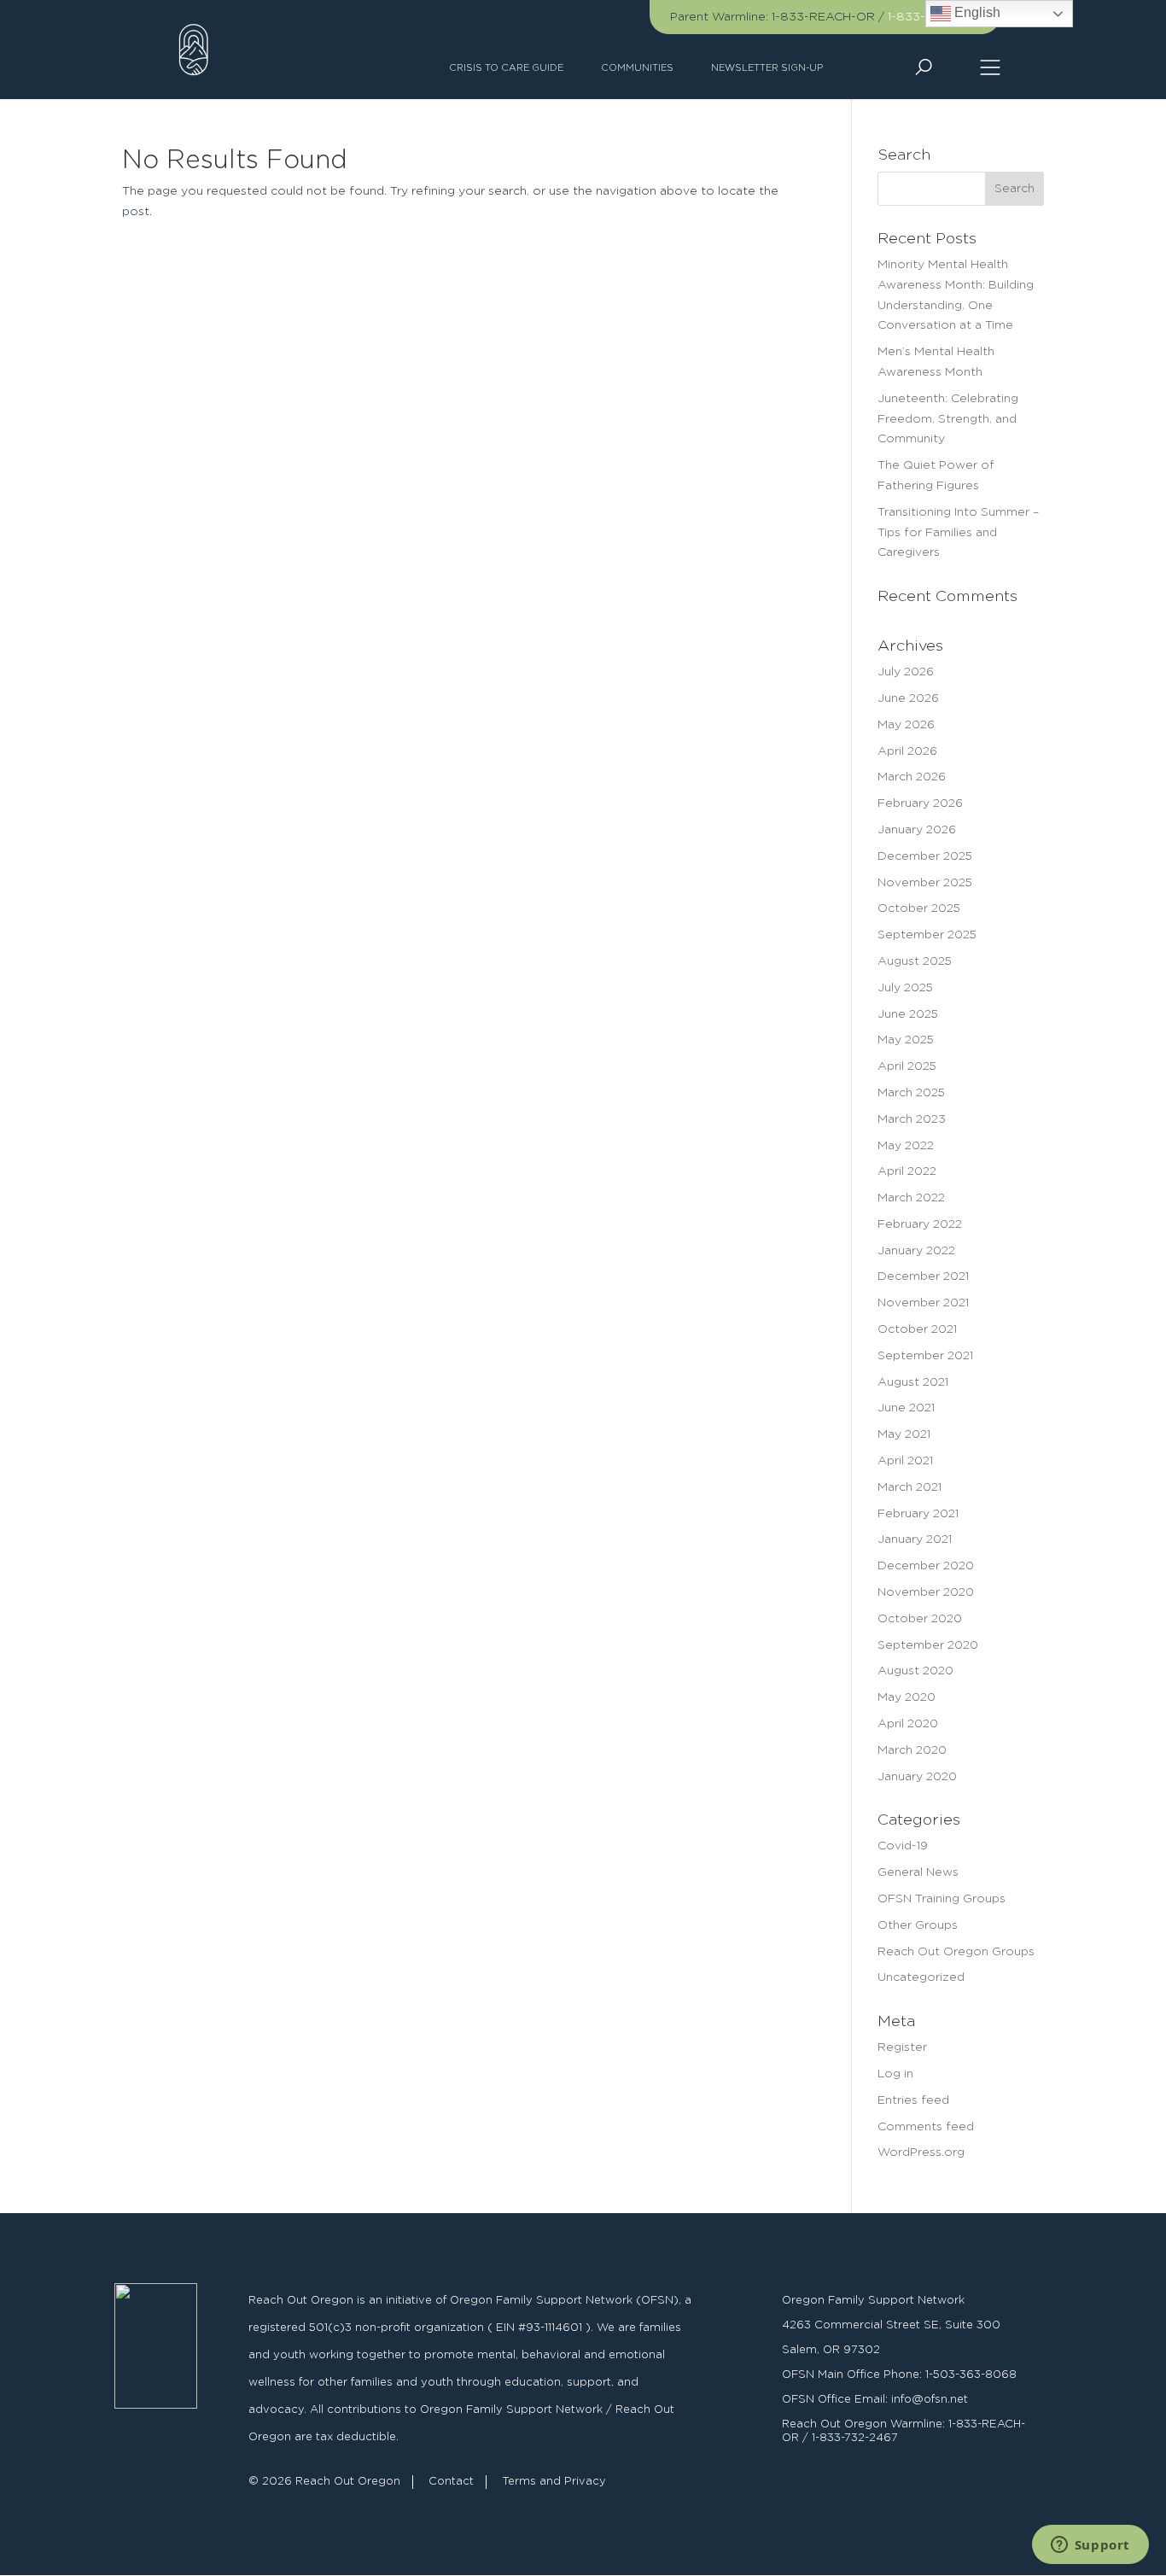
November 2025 (925, 883)
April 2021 (905, 1461)
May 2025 (906, 1040)
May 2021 (904, 1434)
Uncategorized (921, 1977)
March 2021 (909, 1487)
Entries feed (913, 2100)
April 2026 (907, 751)
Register (902, 2047)
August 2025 (915, 961)
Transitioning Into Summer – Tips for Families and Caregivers (958, 533)
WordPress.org (921, 2153)
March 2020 (912, 1750)
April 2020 (908, 1724)
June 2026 (908, 698)
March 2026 (912, 777)
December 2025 (925, 856)
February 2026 (920, 803)
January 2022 (916, 1251)
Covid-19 (903, 1846)
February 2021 (918, 1514)
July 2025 (905, 988)
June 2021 (906, 1408)
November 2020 (926, 1592)
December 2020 (926, 1566)
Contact (451, 2482)
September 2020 (928, 1645)
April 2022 (907, 1171)
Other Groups (918, 1925)
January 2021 (915, 1539)
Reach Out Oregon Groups (956, 1952)
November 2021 (923, 1303)
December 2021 (923, 1276)
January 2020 (917, 1777)
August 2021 (913, 1382)
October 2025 (919, 908)
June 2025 (908, 1014)
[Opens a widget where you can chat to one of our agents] (1090, 2546)
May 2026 (906, 725)
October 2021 (917, 1329)
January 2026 (917, 830)
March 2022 (911, 1198)
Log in (895, 2074)
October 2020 (920, 1619)
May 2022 (906, 1146)
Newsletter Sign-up (767, 68)
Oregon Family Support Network (873, 2301)
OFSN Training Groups (942, 1899)
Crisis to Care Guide (506, 68)
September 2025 (927, 935)
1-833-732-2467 (855, 2438)
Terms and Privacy (554, 2482)
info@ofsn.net (930, 2400)
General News (918, 1872)
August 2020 (915, 1671)
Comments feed (926, 2127)
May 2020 (907, 1697)
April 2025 (907, 1066)
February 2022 (920, 1224)
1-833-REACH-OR (823, 17)
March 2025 (911, 1093)
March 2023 (912, 1119)
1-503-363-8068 (971, 2375)
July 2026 (906, 672)
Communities (637, 68)
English (976, 12)
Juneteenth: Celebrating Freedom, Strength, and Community (948, 419)
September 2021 (925, 1356)
